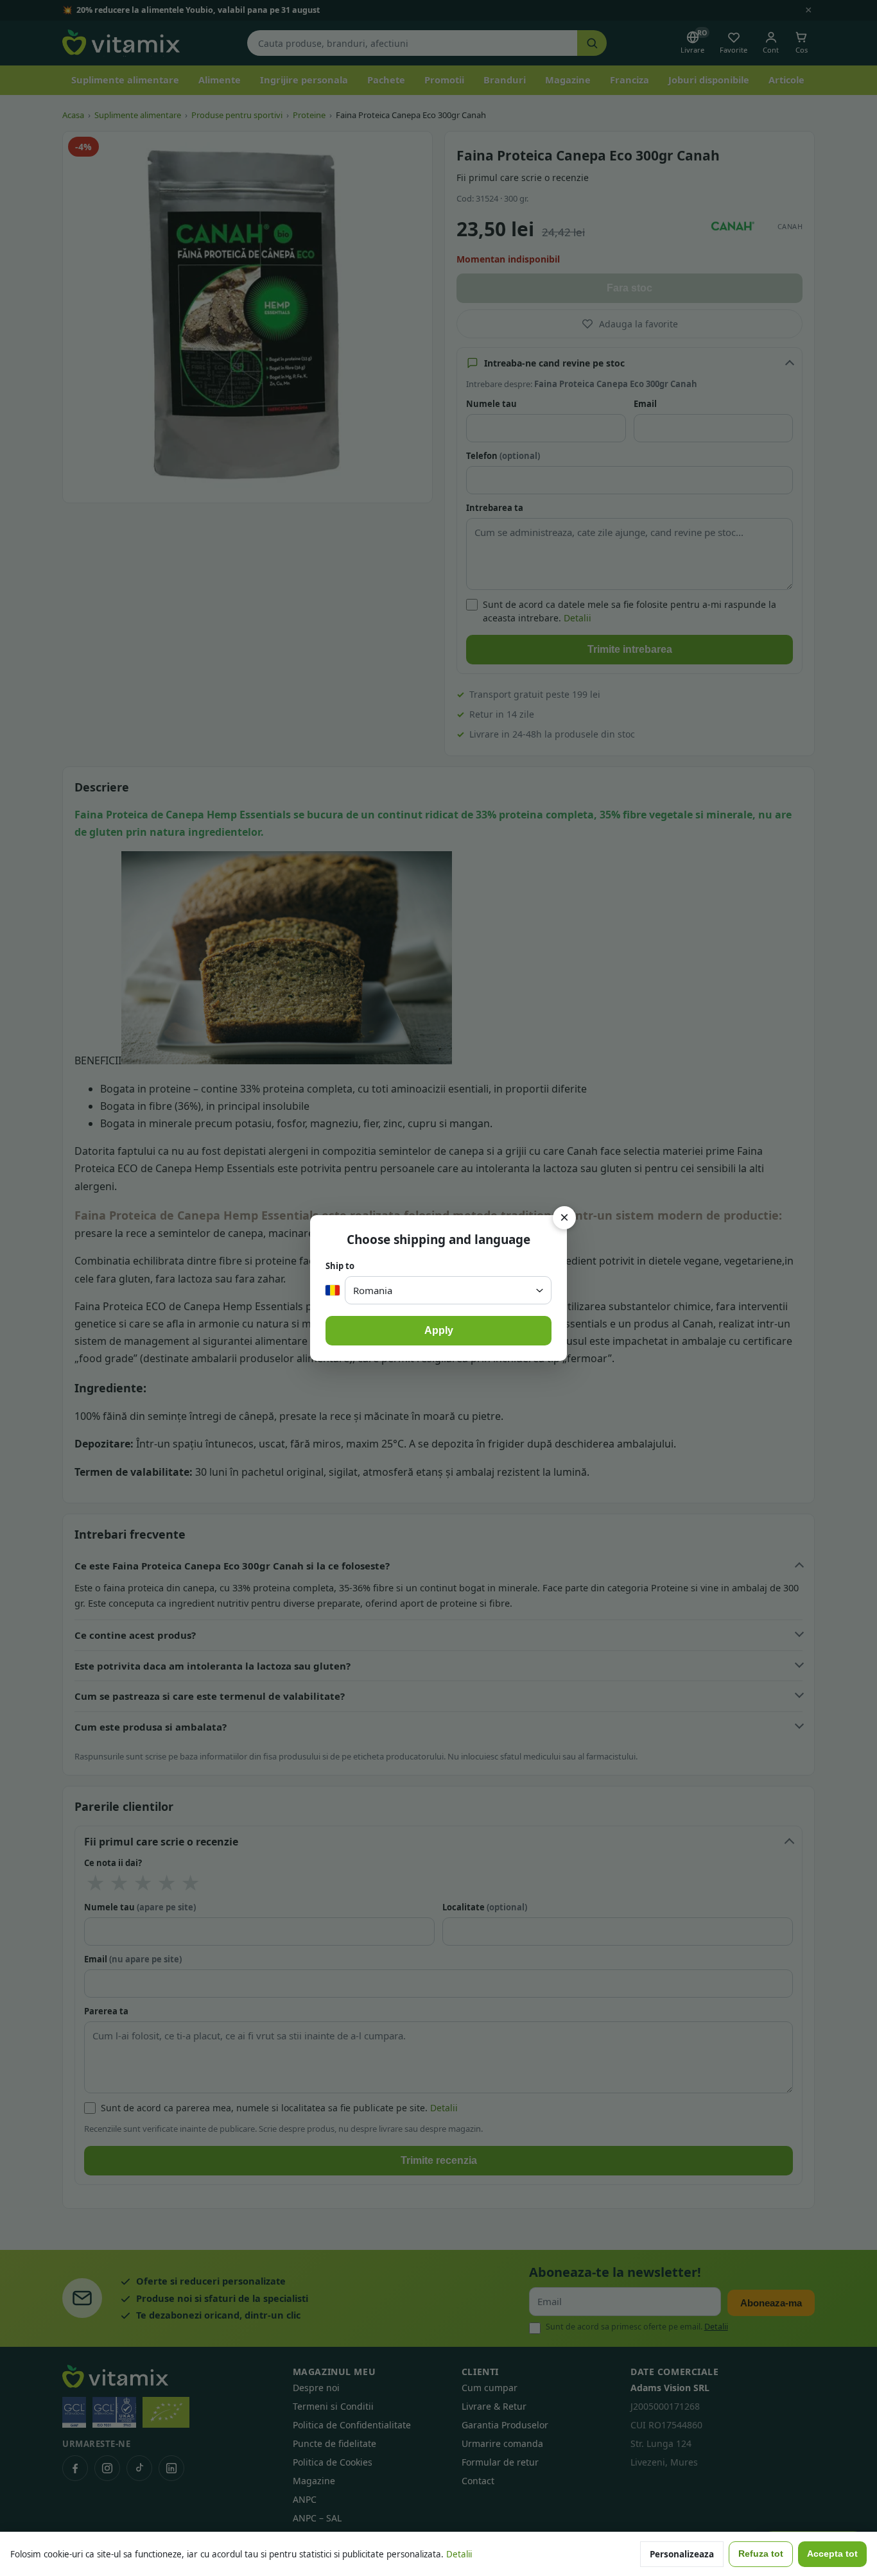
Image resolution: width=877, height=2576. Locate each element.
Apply (439, 1330)
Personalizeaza (682, 2554)
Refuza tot (761, 2554)
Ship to (340, 1266)
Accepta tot (832, 2554)
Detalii (459, 2554)
